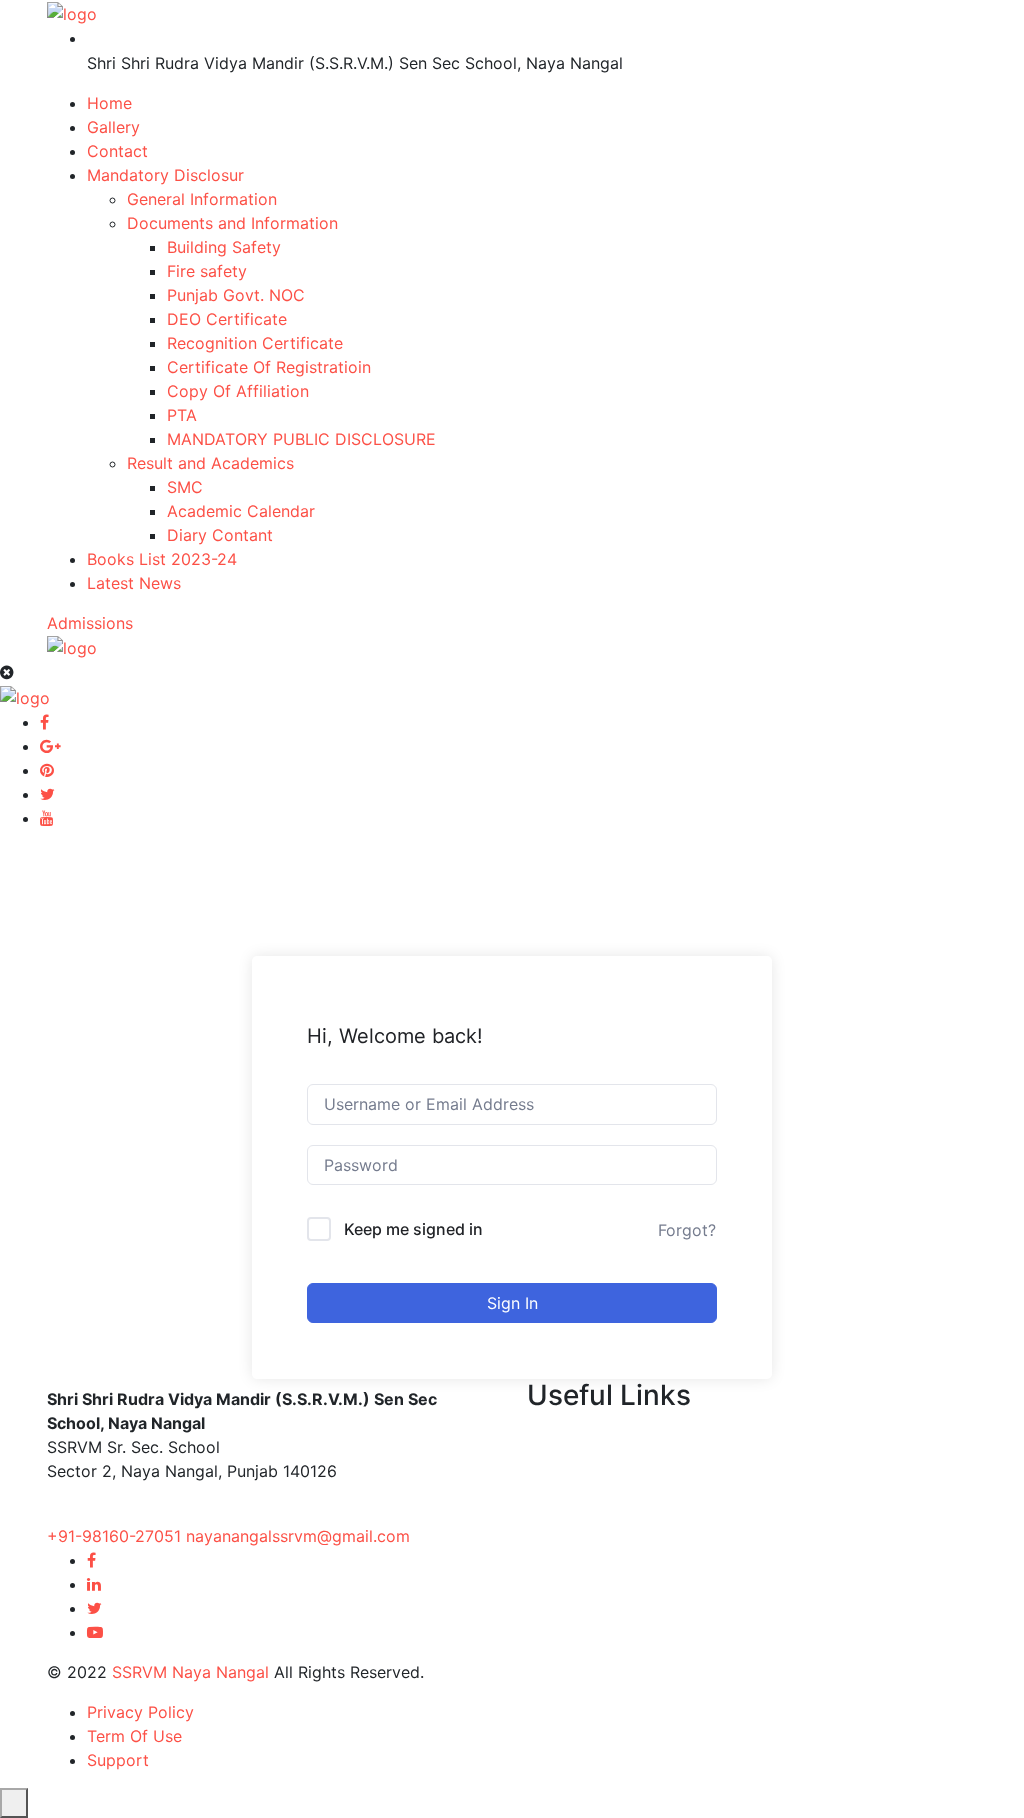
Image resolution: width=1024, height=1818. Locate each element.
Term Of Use (134, 1736)
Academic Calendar (241, 511)
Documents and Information (232, 223)
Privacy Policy (140, 1712)
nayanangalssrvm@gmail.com (298, 1536)
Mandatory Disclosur (165, 175)
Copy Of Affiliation (238, 391)
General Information (202, 199)
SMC (185, 487)
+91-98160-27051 (116, 1536)
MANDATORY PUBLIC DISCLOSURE (301, 439)
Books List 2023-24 (162, 559)
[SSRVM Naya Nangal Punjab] (72, 12)
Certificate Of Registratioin (269, 367)
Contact (117, 151)
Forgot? (687, 1230)
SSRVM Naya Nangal (190, 1672)
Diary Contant (220, 535)
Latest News (134, 583)
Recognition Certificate (255, 343)
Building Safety (224, 247)
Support (118, 1760)
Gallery (113, 127)
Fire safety (207, 271)
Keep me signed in (413, 1229)
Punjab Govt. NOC (236, 295)
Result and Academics (210, 463)
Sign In (512, 1303)
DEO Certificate (227, 319)
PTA (182, 415)
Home (109, 103)
